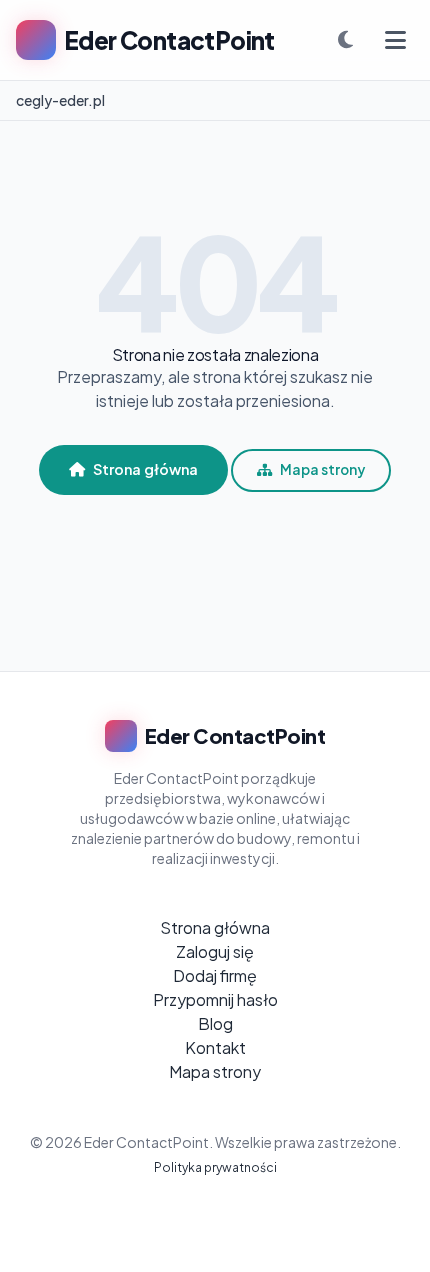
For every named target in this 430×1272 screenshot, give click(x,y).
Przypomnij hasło (215, 999)
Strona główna (145, 469)
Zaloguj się (215, 951)
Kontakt (215, 1047)
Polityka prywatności (215, 1167)
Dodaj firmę (215, 975)
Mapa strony (322, 469)
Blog (215, 1023)
